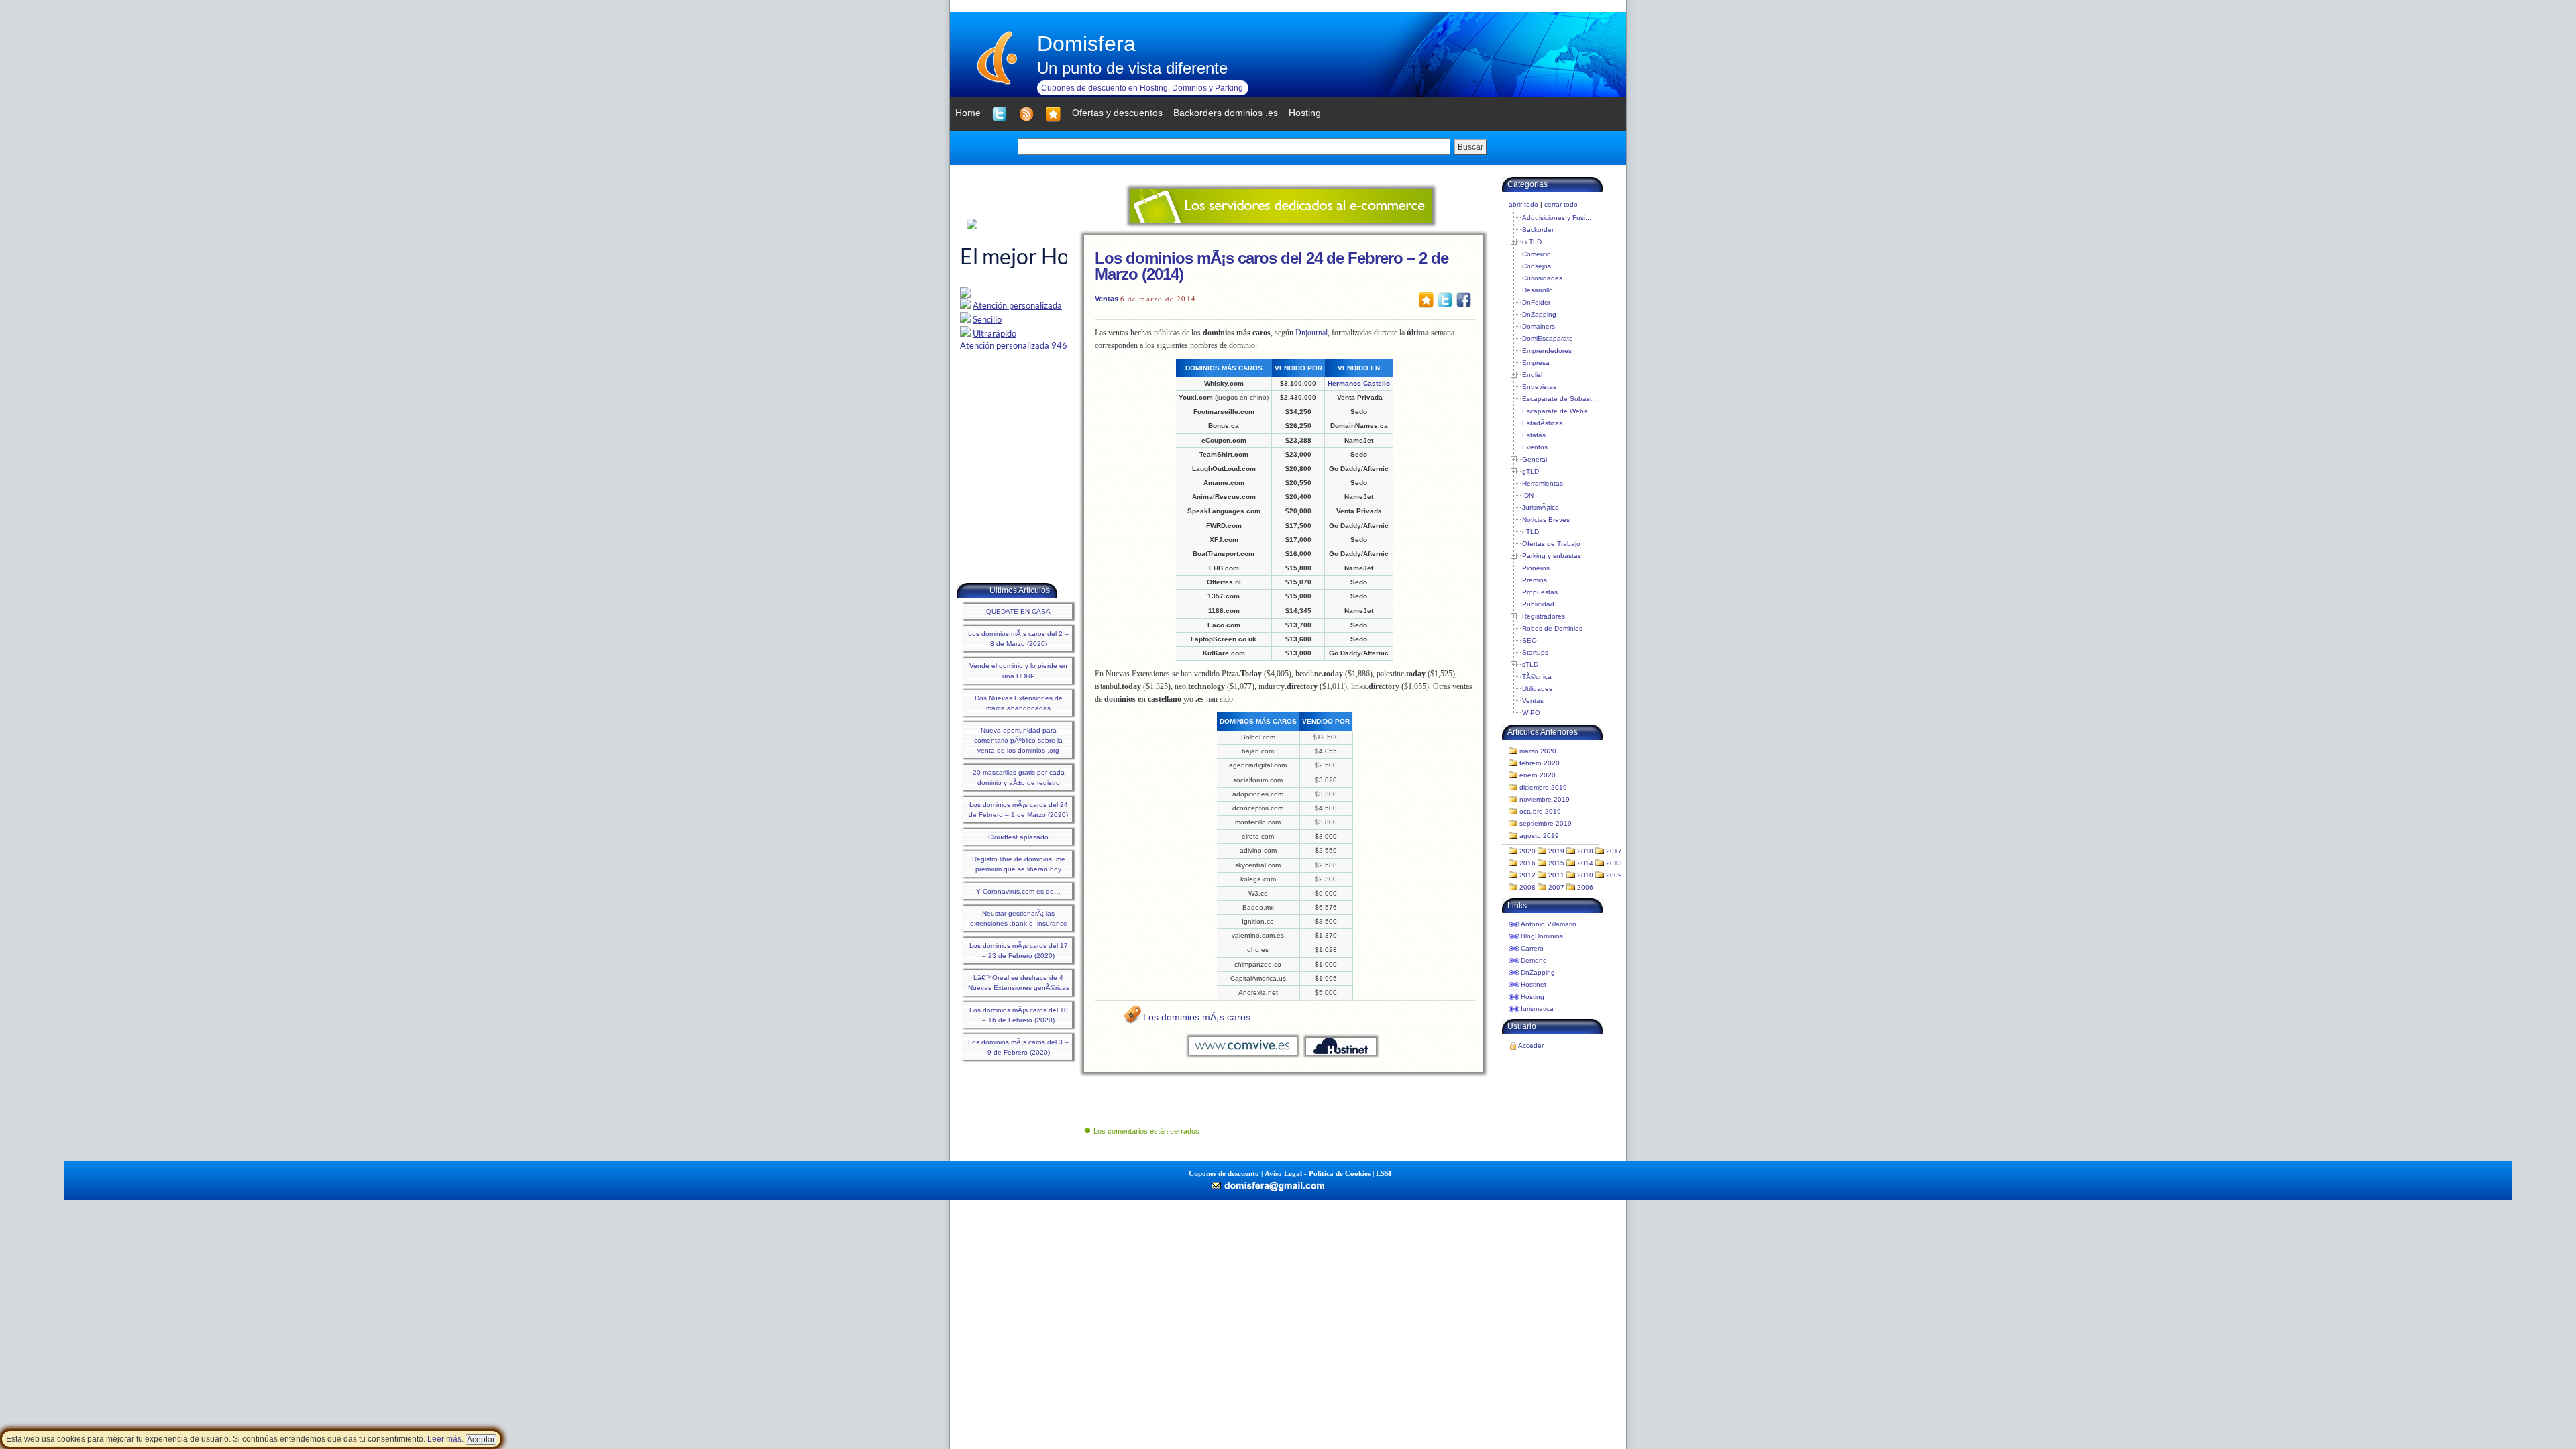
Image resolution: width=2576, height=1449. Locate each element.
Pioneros (1536, 568)
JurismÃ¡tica (1541, 507)
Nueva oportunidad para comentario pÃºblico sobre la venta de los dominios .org (1018, 740)
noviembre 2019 (1545, 799)
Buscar (1470, 147)
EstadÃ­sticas (1542, 423)
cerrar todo (1561, 204)
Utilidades (1537, 689)
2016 (1527, 863)
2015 (1556, 863)
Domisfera (1086, 44)
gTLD (1531, 471)
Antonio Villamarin (1549, 924)
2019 (1556, 851)
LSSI (1384, 1173)
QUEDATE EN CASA (1018, 611)
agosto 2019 (1539, 836)
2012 (1527, 875)
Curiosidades (1542, 278)
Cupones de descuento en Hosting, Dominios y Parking (1142, 88)
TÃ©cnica (1537, 677)
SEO (1529, 640)
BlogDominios (1542, 936)
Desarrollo (1538, 290)
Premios (1535, 580)
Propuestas (1540, 592)
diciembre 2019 (1543, 787)
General (1535, 459)
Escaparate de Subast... (1560, 399)
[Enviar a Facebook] (1464, 299)
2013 (1614, 863)
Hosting (1533, 997)
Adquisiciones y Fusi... (1557, 218)
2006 (1585, 887)
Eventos (1535, 447)
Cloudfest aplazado (1018, 837)
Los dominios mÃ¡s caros (1197, 1017)
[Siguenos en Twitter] (1000, 114)
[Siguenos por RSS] (1026, 114)
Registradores (1544, 616)
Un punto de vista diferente (1132, 68)
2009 (1614, 875)
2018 (1585, 851)
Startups (1535, 652)
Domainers (1539, 326)
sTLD (1530, 664)
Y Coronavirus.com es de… (1018, 891)
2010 (1585, 875)
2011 (1556, 875)
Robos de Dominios (1552, 628)
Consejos (1537, 266)
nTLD (1531, 532)
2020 (1527, 851)
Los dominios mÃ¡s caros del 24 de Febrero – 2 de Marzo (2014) (1272, 266)
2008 (1527, 887)
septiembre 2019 (1546, 823)
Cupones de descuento (1224, 1173)
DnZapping (1539, 314)
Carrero (1532, 948)
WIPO (1531, 713)
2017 (1614, 851)
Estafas (1534, 435)
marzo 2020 (1538, 751)
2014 (1585, 863)
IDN (1528, 495)
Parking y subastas (1552, 556)
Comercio (1537, 254)
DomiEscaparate (1548, 338)
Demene (1534, 960)
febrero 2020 (1540, 763)
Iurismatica (1537, 1009)
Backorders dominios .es (1226, 113)
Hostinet (1534, 984)
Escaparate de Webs (1555, 411)
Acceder (1531, 1045)
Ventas (1107, 299)
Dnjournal (1311, 333)
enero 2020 (1538, 775)
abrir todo (1523, 204)
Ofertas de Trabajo (1551, 544)
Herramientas (1543, 483)
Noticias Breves (1546, 520)
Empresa (1536, 363)
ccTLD (1532, 242)
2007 (1556, 887)
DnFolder (1536, 302)
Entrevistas (1539, 387)
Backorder (1538, 230)
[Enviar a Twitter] (1445, 299)
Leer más (444, 1439)
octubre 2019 (1540, 811)
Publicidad (1538, 604)
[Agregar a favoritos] (1053, 114)
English (1534, 375)
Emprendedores (1547, 351)
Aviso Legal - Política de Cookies (1318, 1173)
